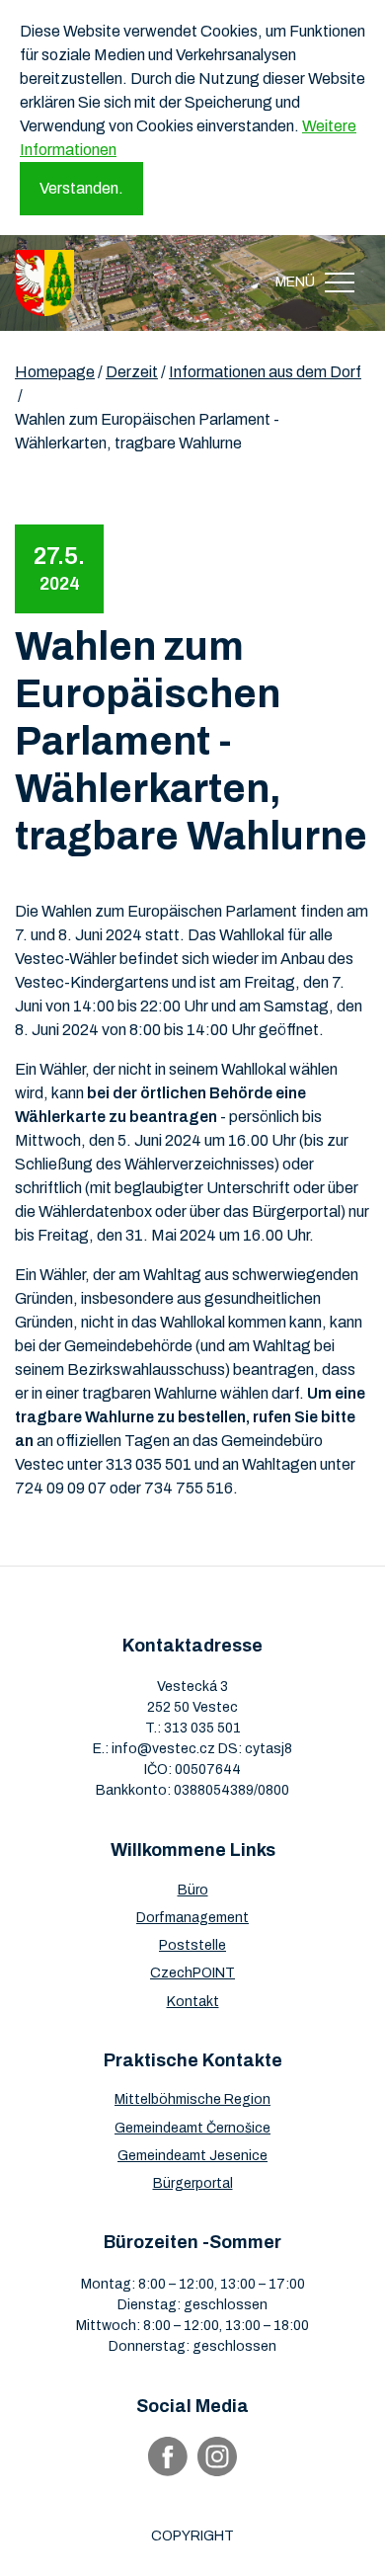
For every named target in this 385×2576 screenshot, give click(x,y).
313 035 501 (202, 1728)
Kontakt (193, 2002)
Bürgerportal (193, 2183)
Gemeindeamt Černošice (192, 2128)
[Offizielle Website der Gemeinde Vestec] (44, 283)
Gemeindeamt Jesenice (192, 2156)
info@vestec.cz (163, 1749)
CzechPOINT (192, 1973)
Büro (193, 1890)
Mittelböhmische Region (192, 2099)
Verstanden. (81, 188)
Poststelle (192, 1945)
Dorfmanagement (192, 1918)
